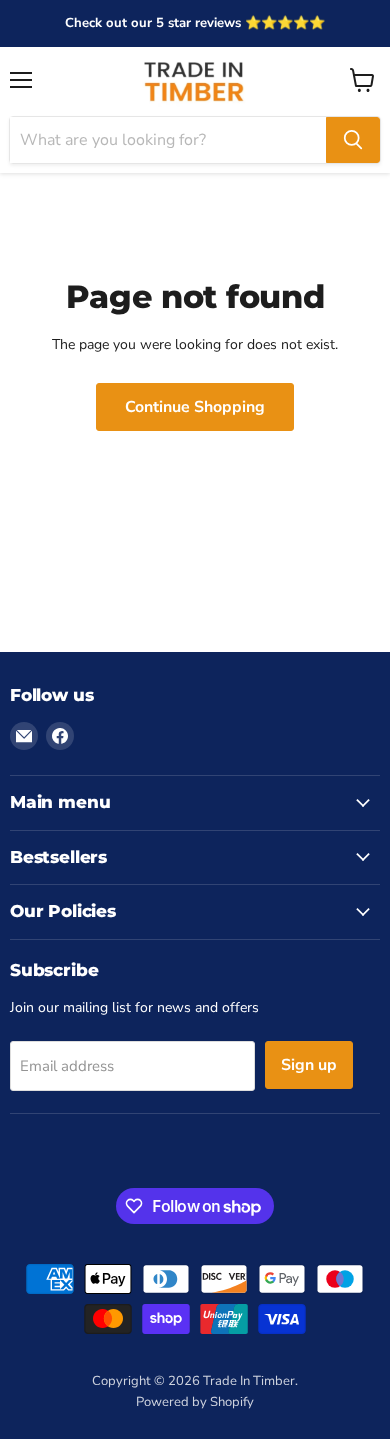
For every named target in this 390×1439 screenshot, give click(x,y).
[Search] (353, 140)
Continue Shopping (195, 407)
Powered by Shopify (195, 1402)
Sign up (309, 1065)
